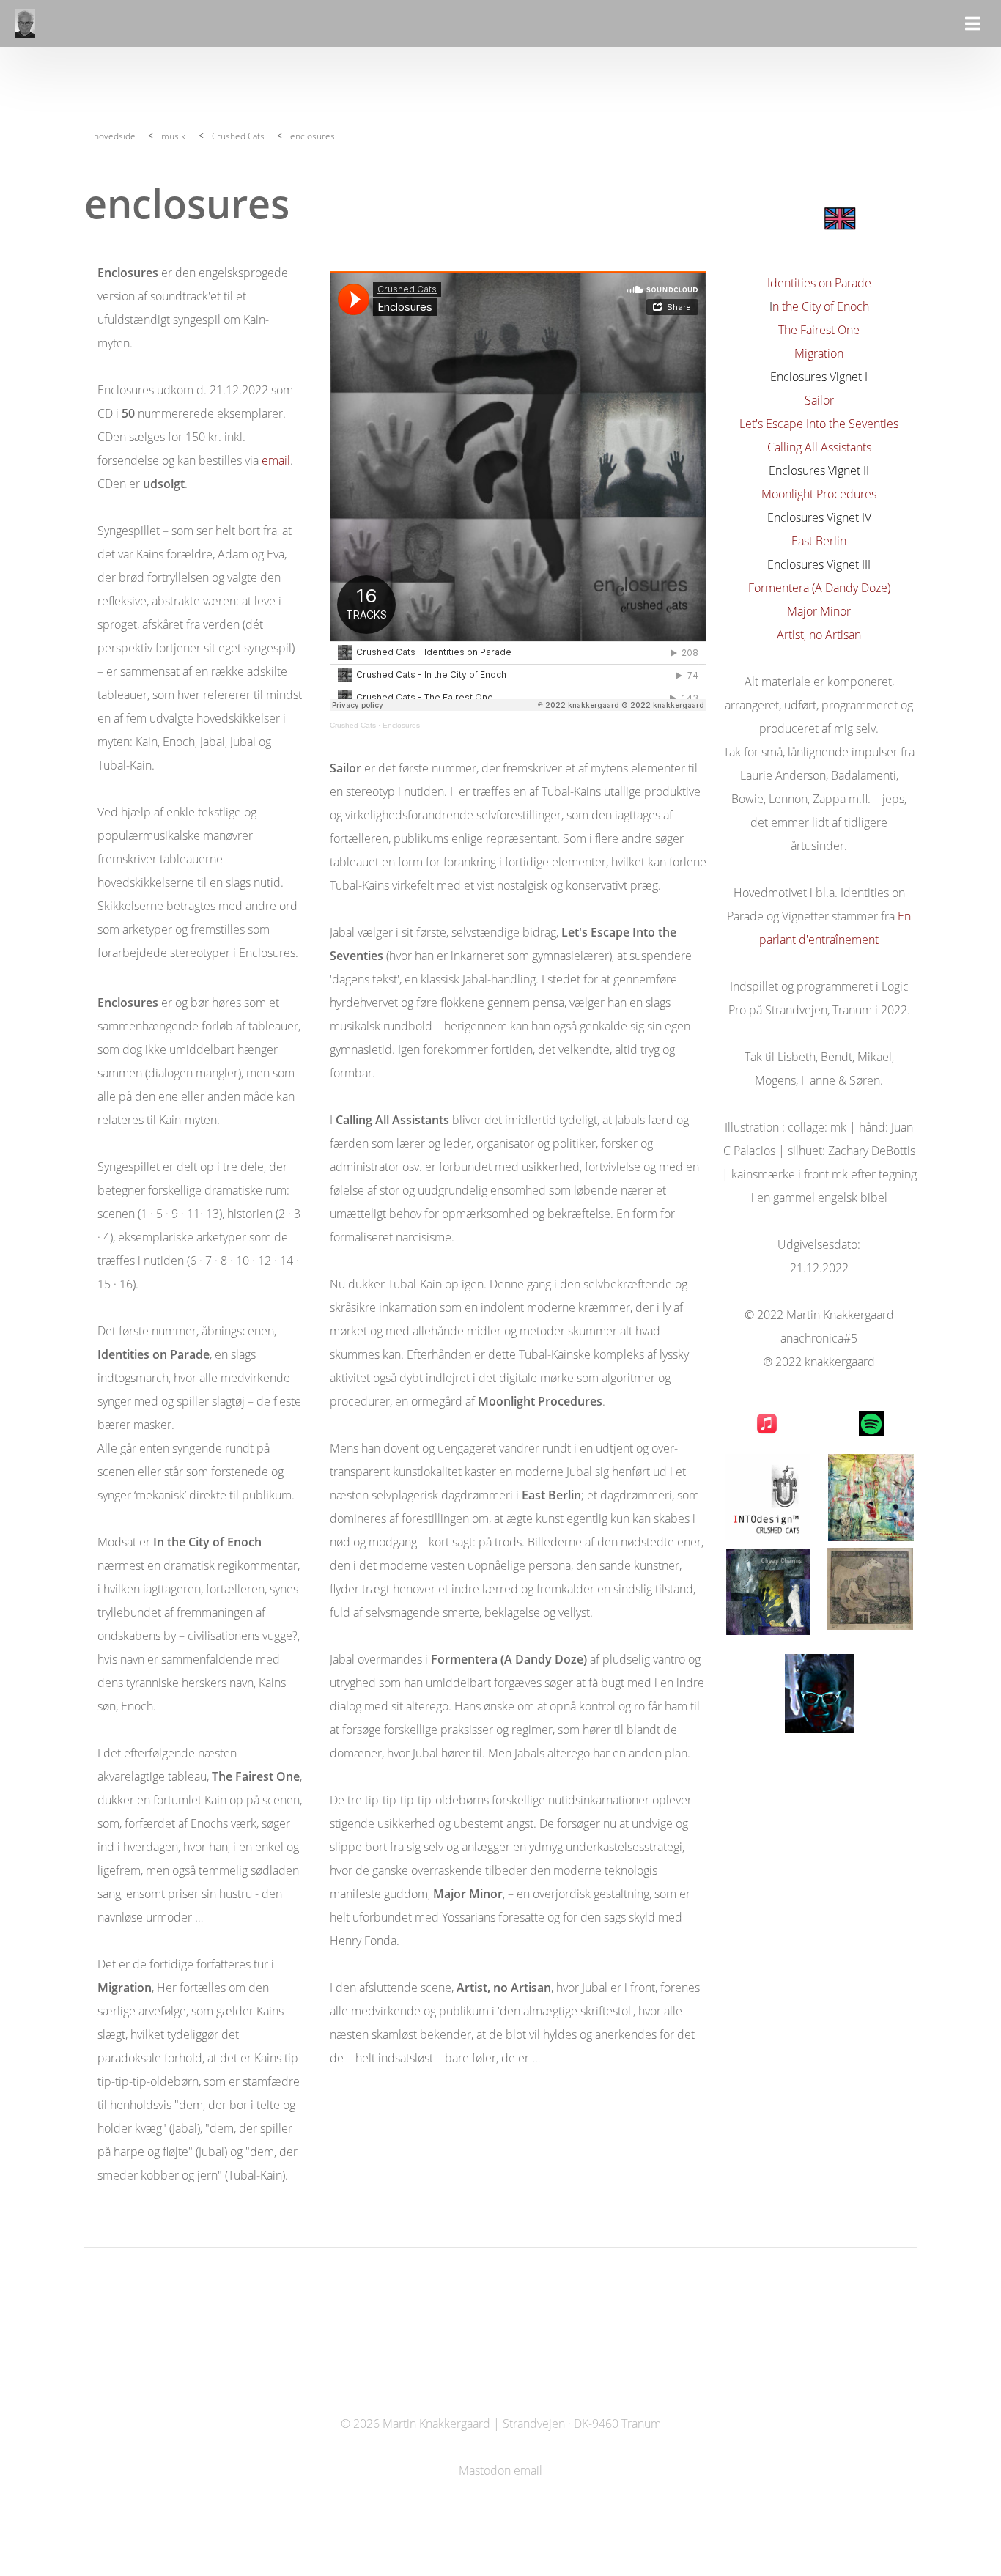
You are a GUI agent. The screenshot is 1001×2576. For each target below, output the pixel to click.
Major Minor (819, 611)
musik (173, 136)
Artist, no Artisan (819, 635)
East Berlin (819, 541)
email (276, 460)
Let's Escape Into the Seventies (819, 424)
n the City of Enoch (821, 306)
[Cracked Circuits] (871, 1498)
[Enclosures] (839, 218)
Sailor (819, 400)
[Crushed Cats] (870, 1589)
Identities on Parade (819, 283)
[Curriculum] (819, 1694)
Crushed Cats (238, 136)
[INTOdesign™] (768, 1497)
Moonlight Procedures (819, 494)
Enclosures (401, 725)
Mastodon (485, 2470)
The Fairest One (819, 330)
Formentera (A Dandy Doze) (819, 588)
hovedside (115, 136)
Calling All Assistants (819, 447)
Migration (819, 353)
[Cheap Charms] (768, 1592)
